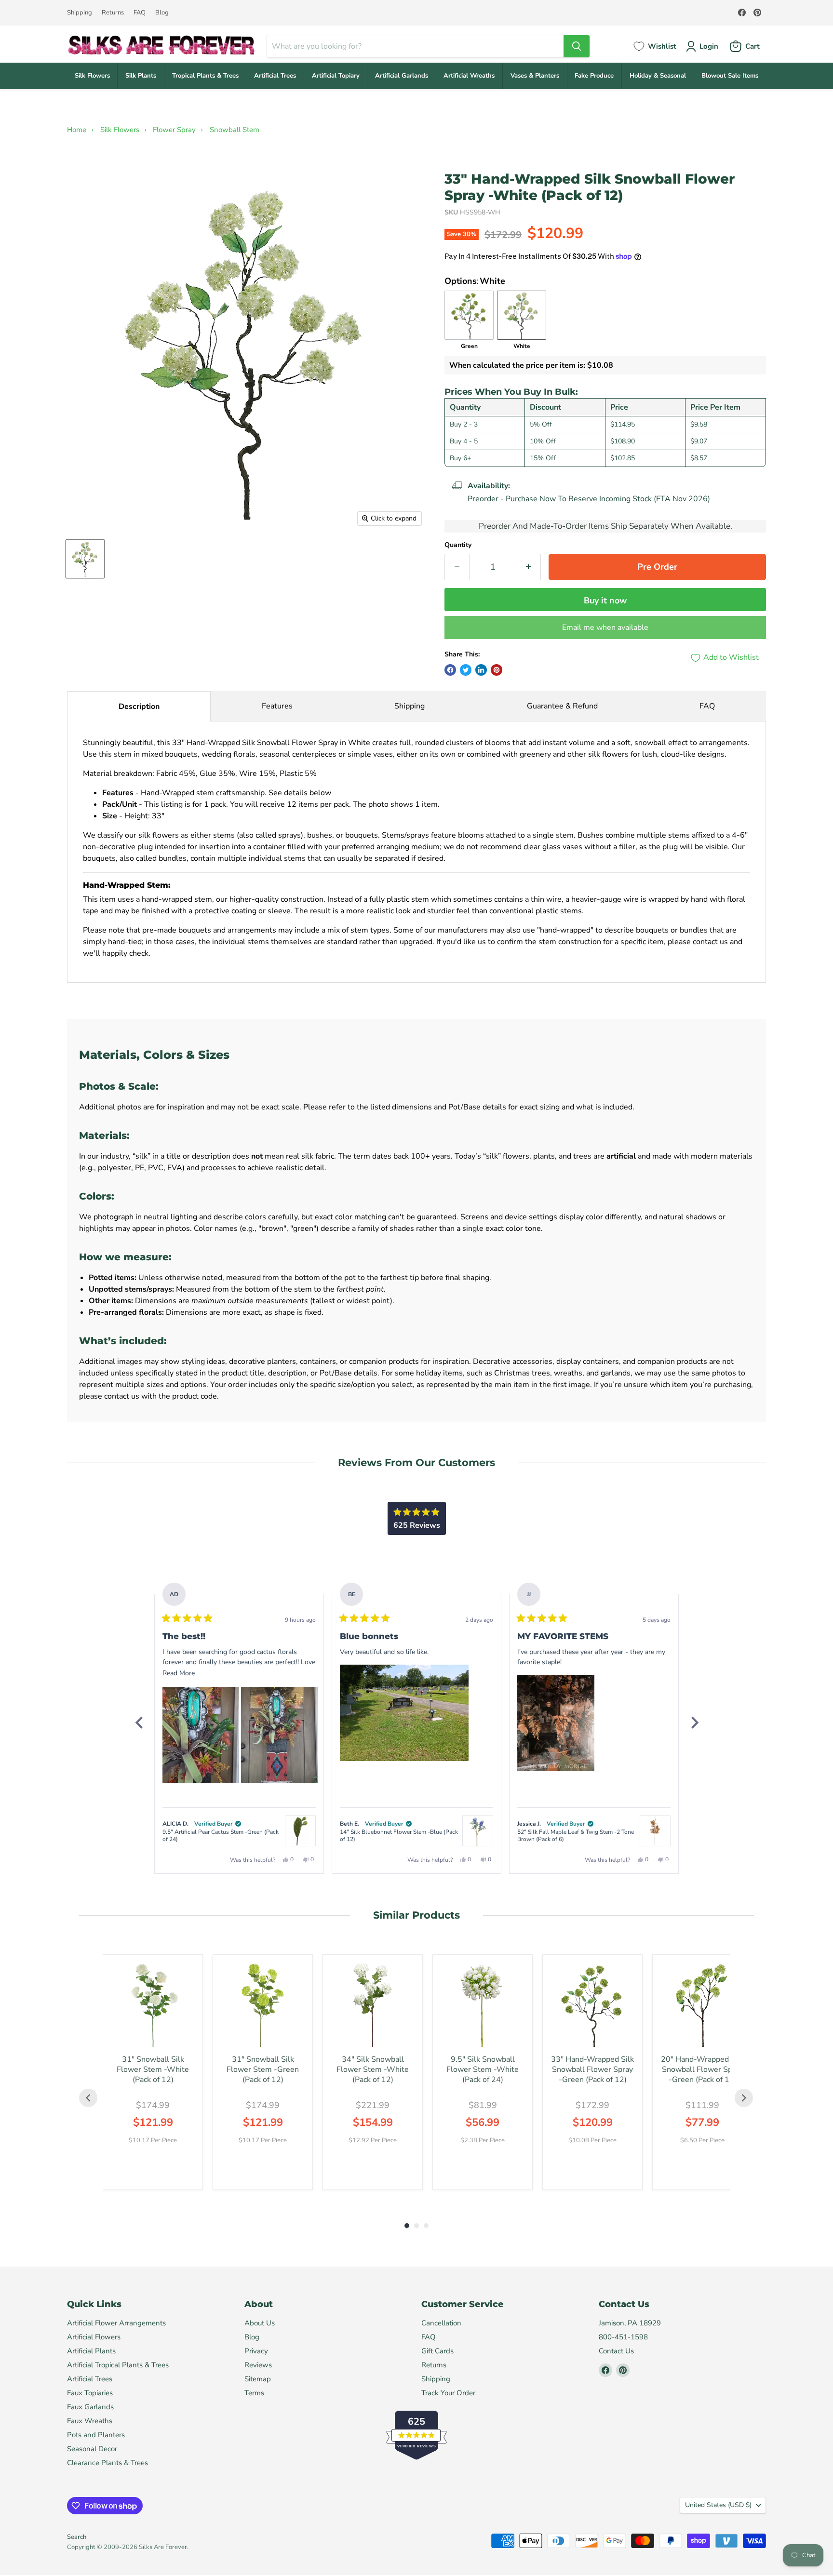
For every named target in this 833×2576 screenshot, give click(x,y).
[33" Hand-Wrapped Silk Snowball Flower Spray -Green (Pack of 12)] (592, 2004)
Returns (113, 13)
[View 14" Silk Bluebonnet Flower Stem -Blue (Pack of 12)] (478, 1831)
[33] (85, 559)
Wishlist (662, 46)
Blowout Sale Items (730, 76)
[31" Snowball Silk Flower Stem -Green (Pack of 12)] (263, 2004)
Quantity (458, 545)
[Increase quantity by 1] (529, 567)
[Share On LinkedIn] (481, 670)
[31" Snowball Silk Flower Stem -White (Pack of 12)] (153, 2004)
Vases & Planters (535, 76)
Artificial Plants (91, 2351)
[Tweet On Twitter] (466, 670)
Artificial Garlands (402, 76)
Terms (254, 2393)
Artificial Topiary (336, 76)
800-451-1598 (623, 2337)
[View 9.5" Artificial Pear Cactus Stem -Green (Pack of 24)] (300, 1831)
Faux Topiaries (90, 2393)
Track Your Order (448, 2393)
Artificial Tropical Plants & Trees (118, 2365)
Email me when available (605, 627)
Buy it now (605, 601)
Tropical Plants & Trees (205, 76)
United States (718, 2505)
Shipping (80, 13)
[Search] (577, 46)
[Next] (694, 1722)
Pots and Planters (96, 2435)
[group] (153, 2072)
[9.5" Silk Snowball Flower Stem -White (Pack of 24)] (483, 2004)
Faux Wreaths (90, 2421)
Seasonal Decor (92, 2449)
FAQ (140, 13)
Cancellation (441, 2323)
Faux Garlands (90, 2407)
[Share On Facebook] (450, 670)
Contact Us (616, 2351)
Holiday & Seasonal (658, 76)
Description (139, 707)
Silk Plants (141, 76)
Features (277, 706)
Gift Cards (437, 2351)
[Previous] (139, 1722)
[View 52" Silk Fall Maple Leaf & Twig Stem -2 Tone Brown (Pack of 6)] (655, 1831)
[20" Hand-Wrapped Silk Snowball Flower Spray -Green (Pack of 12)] (702, 2004)
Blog (162, 13)
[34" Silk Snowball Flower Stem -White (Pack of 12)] (373, 2004)
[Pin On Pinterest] (497, 670)
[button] (201, 1735)
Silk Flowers (92, 76)
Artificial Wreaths (469, 76)
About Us (260, 2323)
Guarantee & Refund (562, 706)
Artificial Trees (275, 76)
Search (77, 2537)
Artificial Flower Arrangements (116, 2323)
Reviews (258, 2365)
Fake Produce (594, 76)
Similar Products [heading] (416, 1915)
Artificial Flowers (94, 2337)
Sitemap (258, 2379)
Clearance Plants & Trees (107, 2463)
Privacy (256, 2351)
